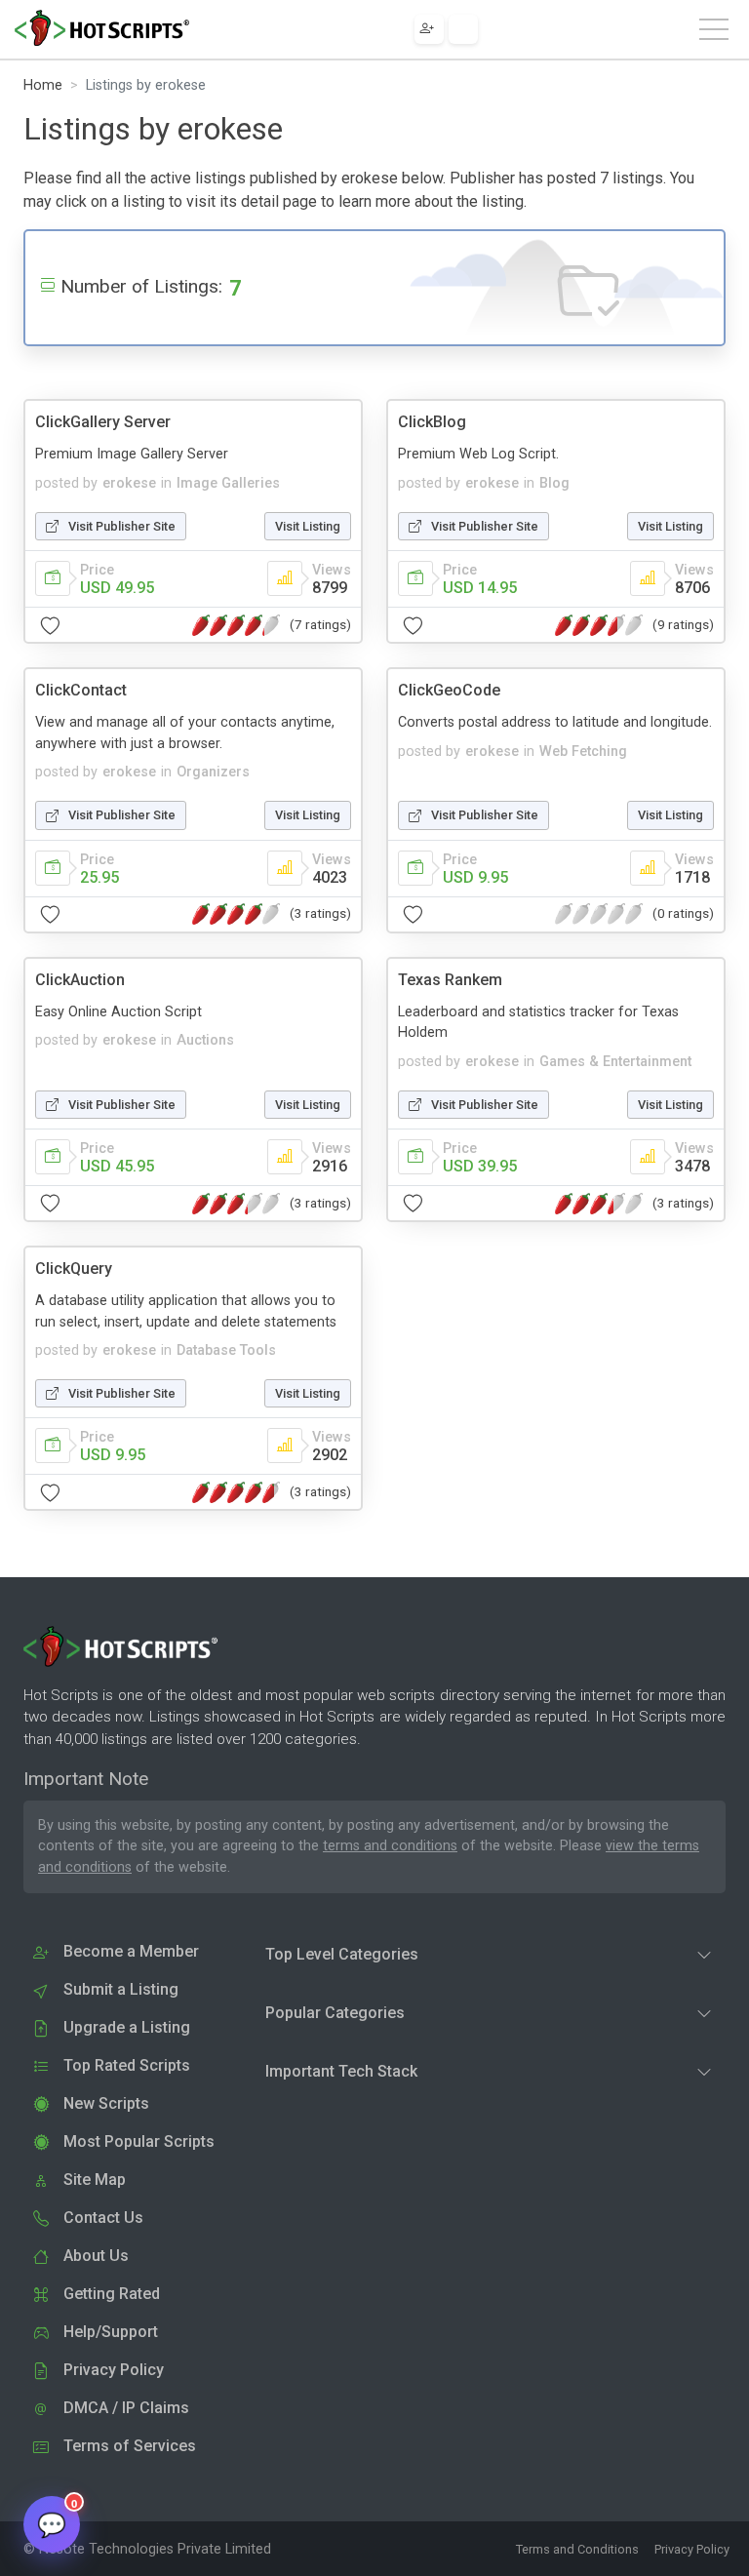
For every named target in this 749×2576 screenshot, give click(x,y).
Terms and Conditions (577, 2549)
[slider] (236, 625)
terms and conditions (390, 1846)
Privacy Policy (692, 2549)
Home (43, 85)
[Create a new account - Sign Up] (429, 29)
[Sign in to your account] (463, 29)
